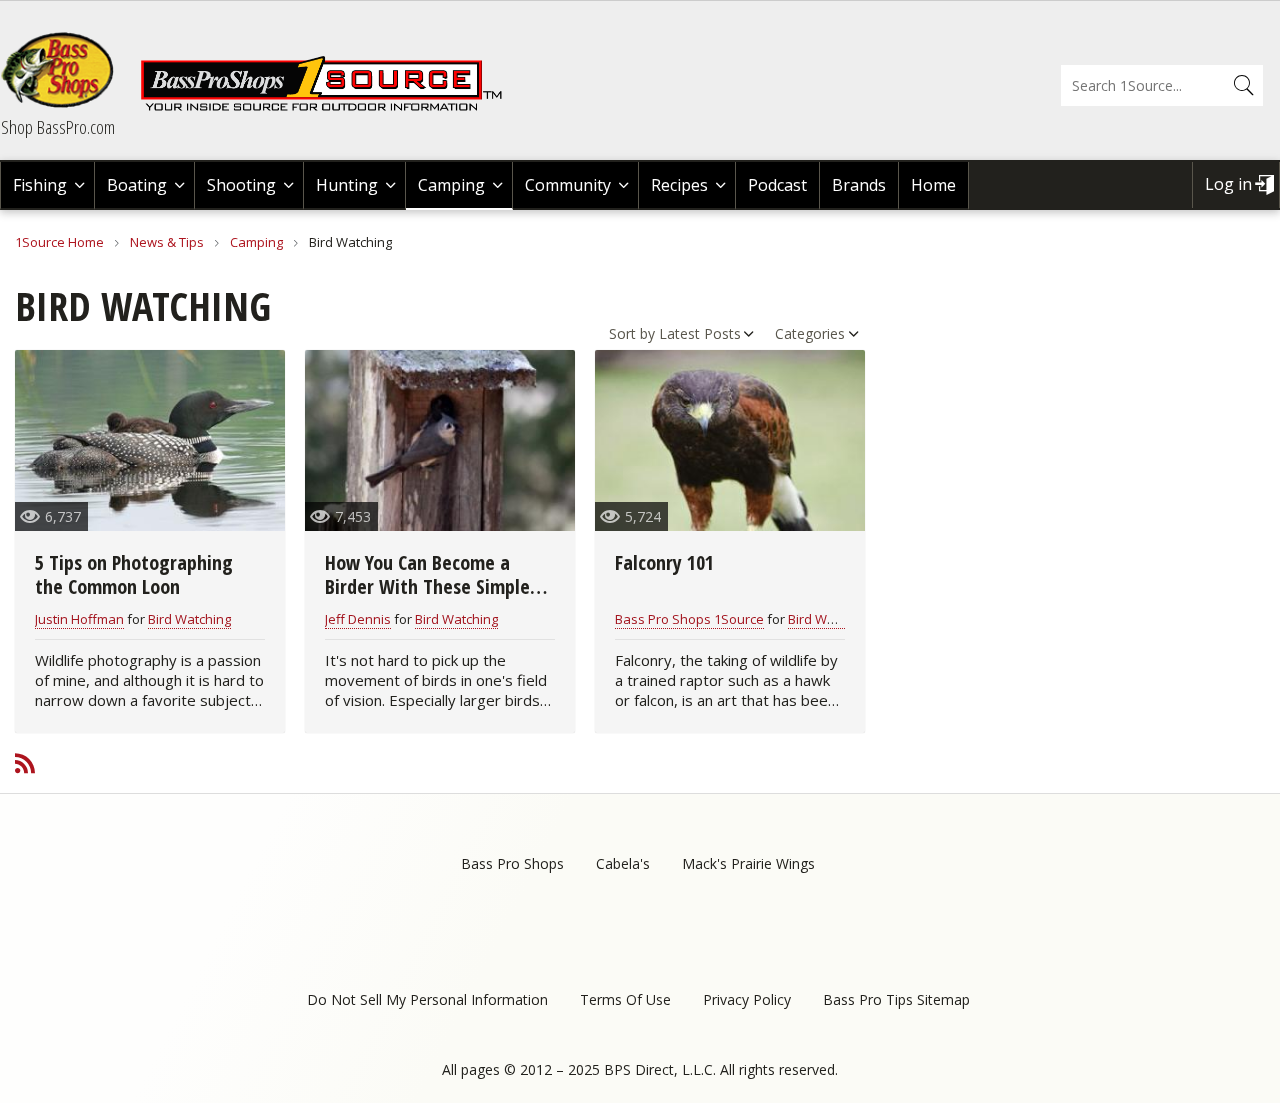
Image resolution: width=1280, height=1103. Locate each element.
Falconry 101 (664, 562)
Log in (1228, 184)
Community (568, 185)
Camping (451, 185)
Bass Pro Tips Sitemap (896, 999)
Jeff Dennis (358, 619)
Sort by (632, 333)
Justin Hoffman (79, 619)
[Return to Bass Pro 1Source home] (330, 107)
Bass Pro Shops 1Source (689, 619)
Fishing (40, 185)
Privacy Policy (747, 999)
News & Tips (167, 242)
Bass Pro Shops (512, 863)
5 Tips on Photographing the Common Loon (134, 574)
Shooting (241, 185)
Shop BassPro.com (58, 127)
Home (933, 185)
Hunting (347, 185)
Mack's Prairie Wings (748, 863)
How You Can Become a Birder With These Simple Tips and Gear (427, 586)
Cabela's (623, 863)
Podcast (777, 185)
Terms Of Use (625, 999)
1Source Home (59, 242)
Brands (859, 185)
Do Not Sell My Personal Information (427, 999)
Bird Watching (189, 619)
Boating (137, 185)
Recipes (679, 185)
